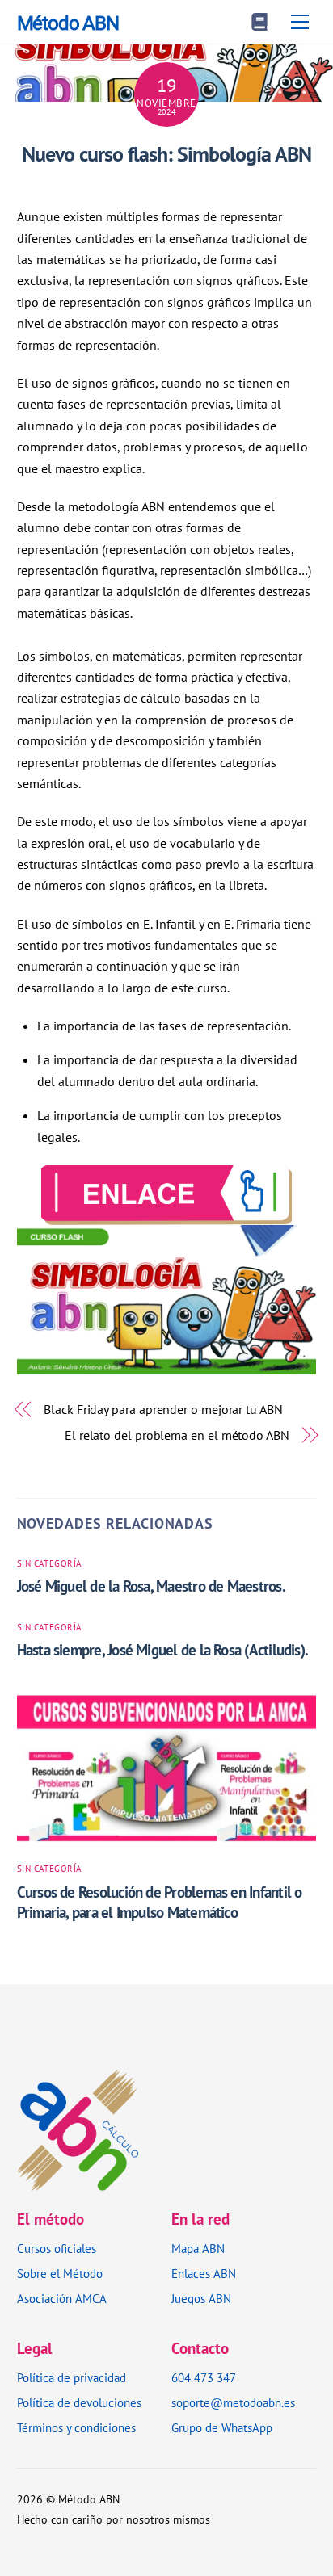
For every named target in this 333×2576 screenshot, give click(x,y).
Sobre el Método (60, 2274)
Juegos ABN (201, 2299)
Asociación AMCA (62, 2299)
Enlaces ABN (204, 2274)
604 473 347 (204, 2378)
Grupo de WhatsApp (222, 2428)
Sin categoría (49, 1563)
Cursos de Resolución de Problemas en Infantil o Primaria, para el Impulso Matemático (160, 1902)
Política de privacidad (72, 2378)
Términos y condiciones (76, 2428)
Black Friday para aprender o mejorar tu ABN (163, 1409)
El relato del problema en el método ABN (177, 1435)
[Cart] (259, 22)
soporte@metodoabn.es (233, 2403)
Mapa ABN (198, 2249)
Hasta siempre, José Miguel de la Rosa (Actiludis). (163, 1649)
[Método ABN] (78, 2181)
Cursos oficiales (57, 2249)
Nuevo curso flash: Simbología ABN (166, 154)
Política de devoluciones (79, 2403)
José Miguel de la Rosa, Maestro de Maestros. (151, 1586)
